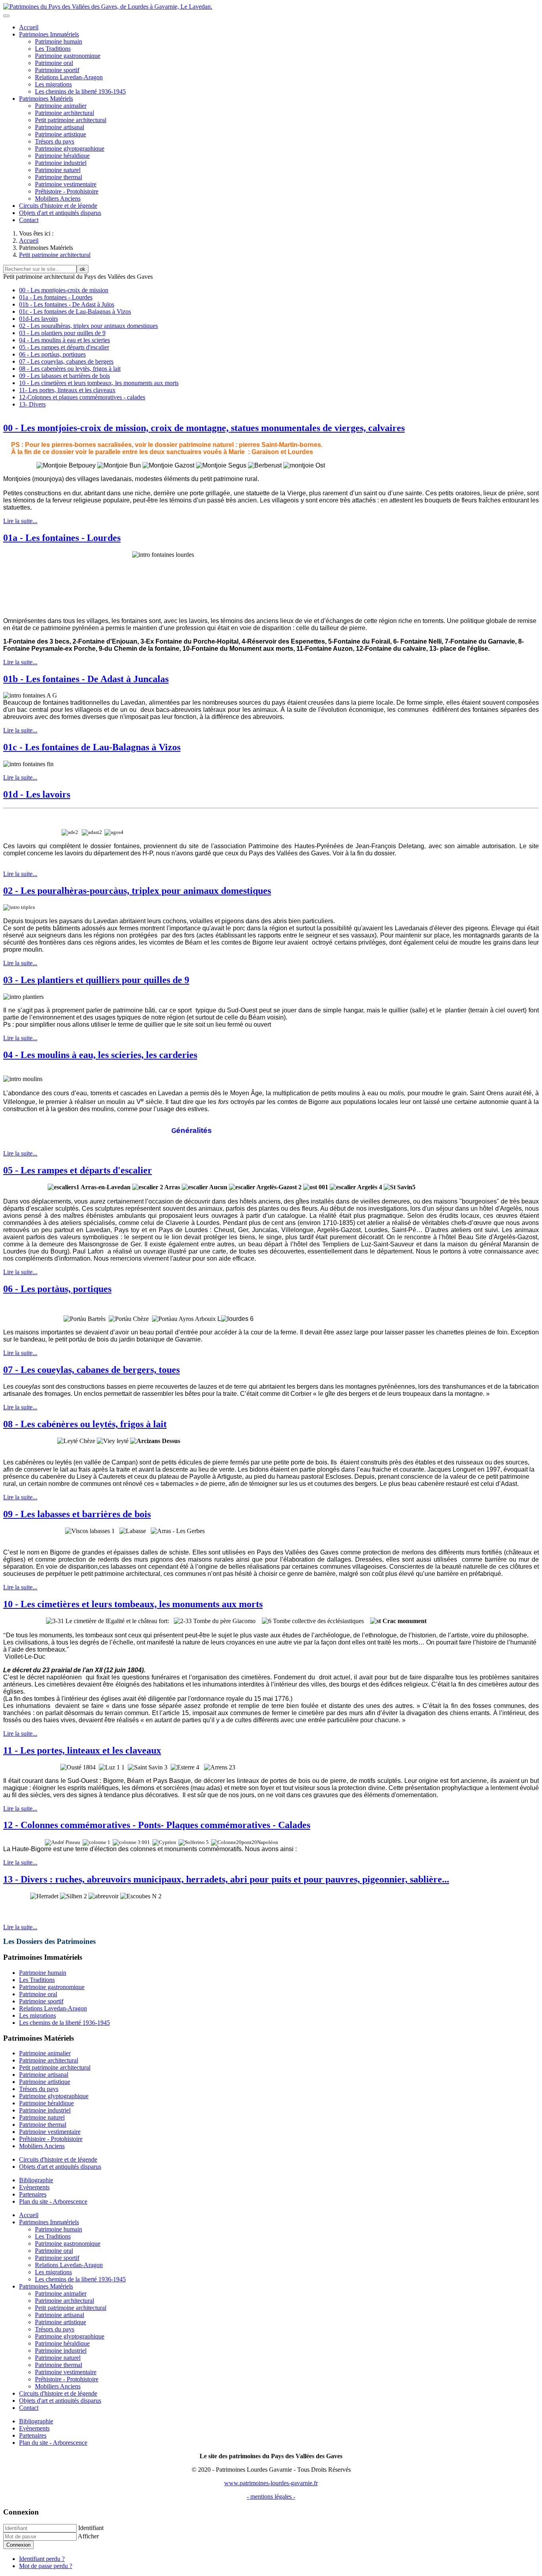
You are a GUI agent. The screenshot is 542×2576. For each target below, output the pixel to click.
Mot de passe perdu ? (46, 2566)
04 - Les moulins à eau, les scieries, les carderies (100, 1055)
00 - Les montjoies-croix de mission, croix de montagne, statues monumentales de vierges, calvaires (204, 428)
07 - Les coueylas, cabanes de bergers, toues (91, 1370)
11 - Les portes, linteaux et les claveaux (82, 1750)
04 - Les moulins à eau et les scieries (64, 340)
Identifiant (91, 2528)
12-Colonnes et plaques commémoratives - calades (82, 397)
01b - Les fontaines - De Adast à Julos (67, 304)
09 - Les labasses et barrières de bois (64, 376)
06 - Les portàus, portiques (52, 354)
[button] (49, 34)
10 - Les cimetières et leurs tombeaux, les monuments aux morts (99, 383)
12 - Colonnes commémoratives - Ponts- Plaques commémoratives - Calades (157, 1825)
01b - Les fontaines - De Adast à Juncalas (86, 679)
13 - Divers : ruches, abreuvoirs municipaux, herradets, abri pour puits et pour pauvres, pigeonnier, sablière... (226, 1879)
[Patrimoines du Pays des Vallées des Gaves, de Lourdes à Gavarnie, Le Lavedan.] (108, 7)
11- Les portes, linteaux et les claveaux (67, 390)
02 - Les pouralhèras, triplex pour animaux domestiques (88, 326)
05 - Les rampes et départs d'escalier (64, 347)
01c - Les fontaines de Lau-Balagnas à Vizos (75, 311)
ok (83, 269)
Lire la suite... (20, 521)
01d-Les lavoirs (38, 319)
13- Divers (32, 404)
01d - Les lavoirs (37, 794)
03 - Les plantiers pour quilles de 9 (62, 333)
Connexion (18, 2545)
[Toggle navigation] (6, 16)
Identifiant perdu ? (42, 2559)
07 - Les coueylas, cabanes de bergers (66, 361)
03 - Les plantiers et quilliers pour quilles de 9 (96, 980)
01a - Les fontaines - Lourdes (56, 297)
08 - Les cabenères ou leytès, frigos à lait (70, 369)
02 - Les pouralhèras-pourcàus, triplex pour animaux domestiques (137, 891)
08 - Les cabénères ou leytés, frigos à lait (85, 1424)
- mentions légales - (271, 2496)
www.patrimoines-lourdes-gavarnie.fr (271, 2483)
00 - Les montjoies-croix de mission (64, 290)
